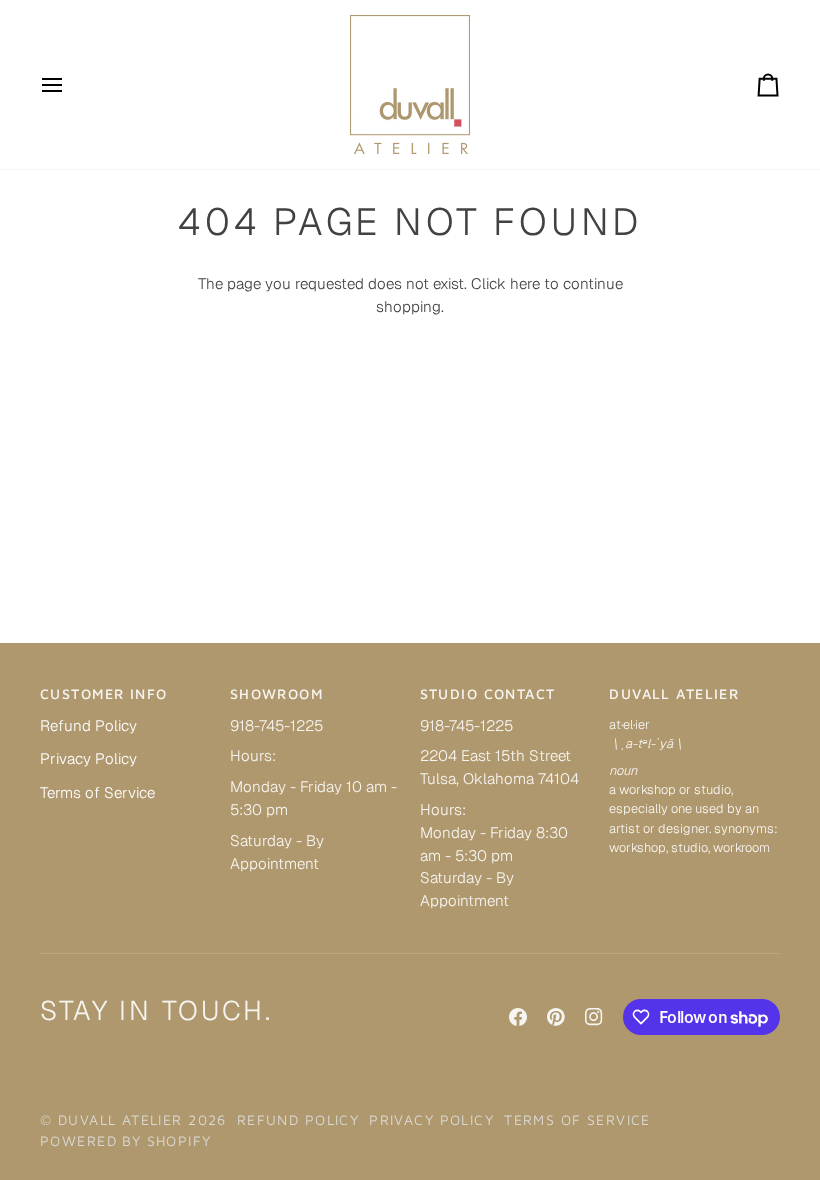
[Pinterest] (556, 1017)
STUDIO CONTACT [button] (488, 693)
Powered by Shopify (126, 1140)
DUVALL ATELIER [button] (674, 693)
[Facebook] (518, 1017)
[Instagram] (594, 1017)
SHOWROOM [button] (276, 693)
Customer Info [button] (103, 693)
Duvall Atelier (120, 1119)
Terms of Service (97, 792)
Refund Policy (88, 725)
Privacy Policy (88, 758)
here (525, 283)
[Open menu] (70, 84)
